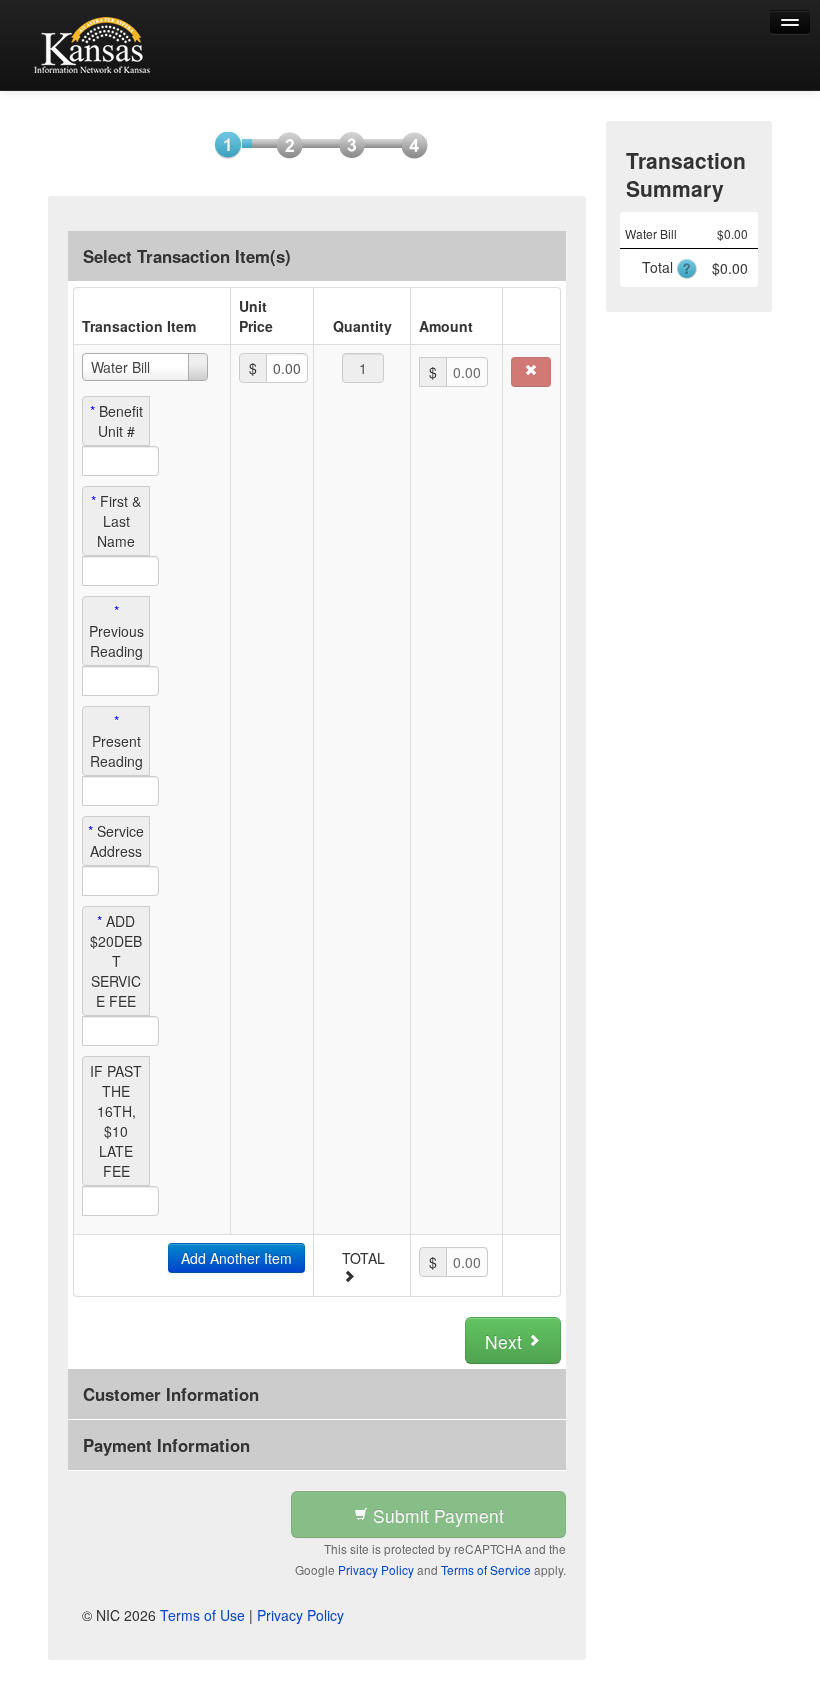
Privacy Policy (376, 1569)
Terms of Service (486, 1569)
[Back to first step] (95, 45)
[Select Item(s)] (222, 144)
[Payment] (346, 144)
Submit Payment (436, 1515)
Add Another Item (236, 1258)
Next (506, 1341)
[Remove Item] (531, 372)
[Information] (284, 144)
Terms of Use (202, 1615)
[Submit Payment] (408, 144)
